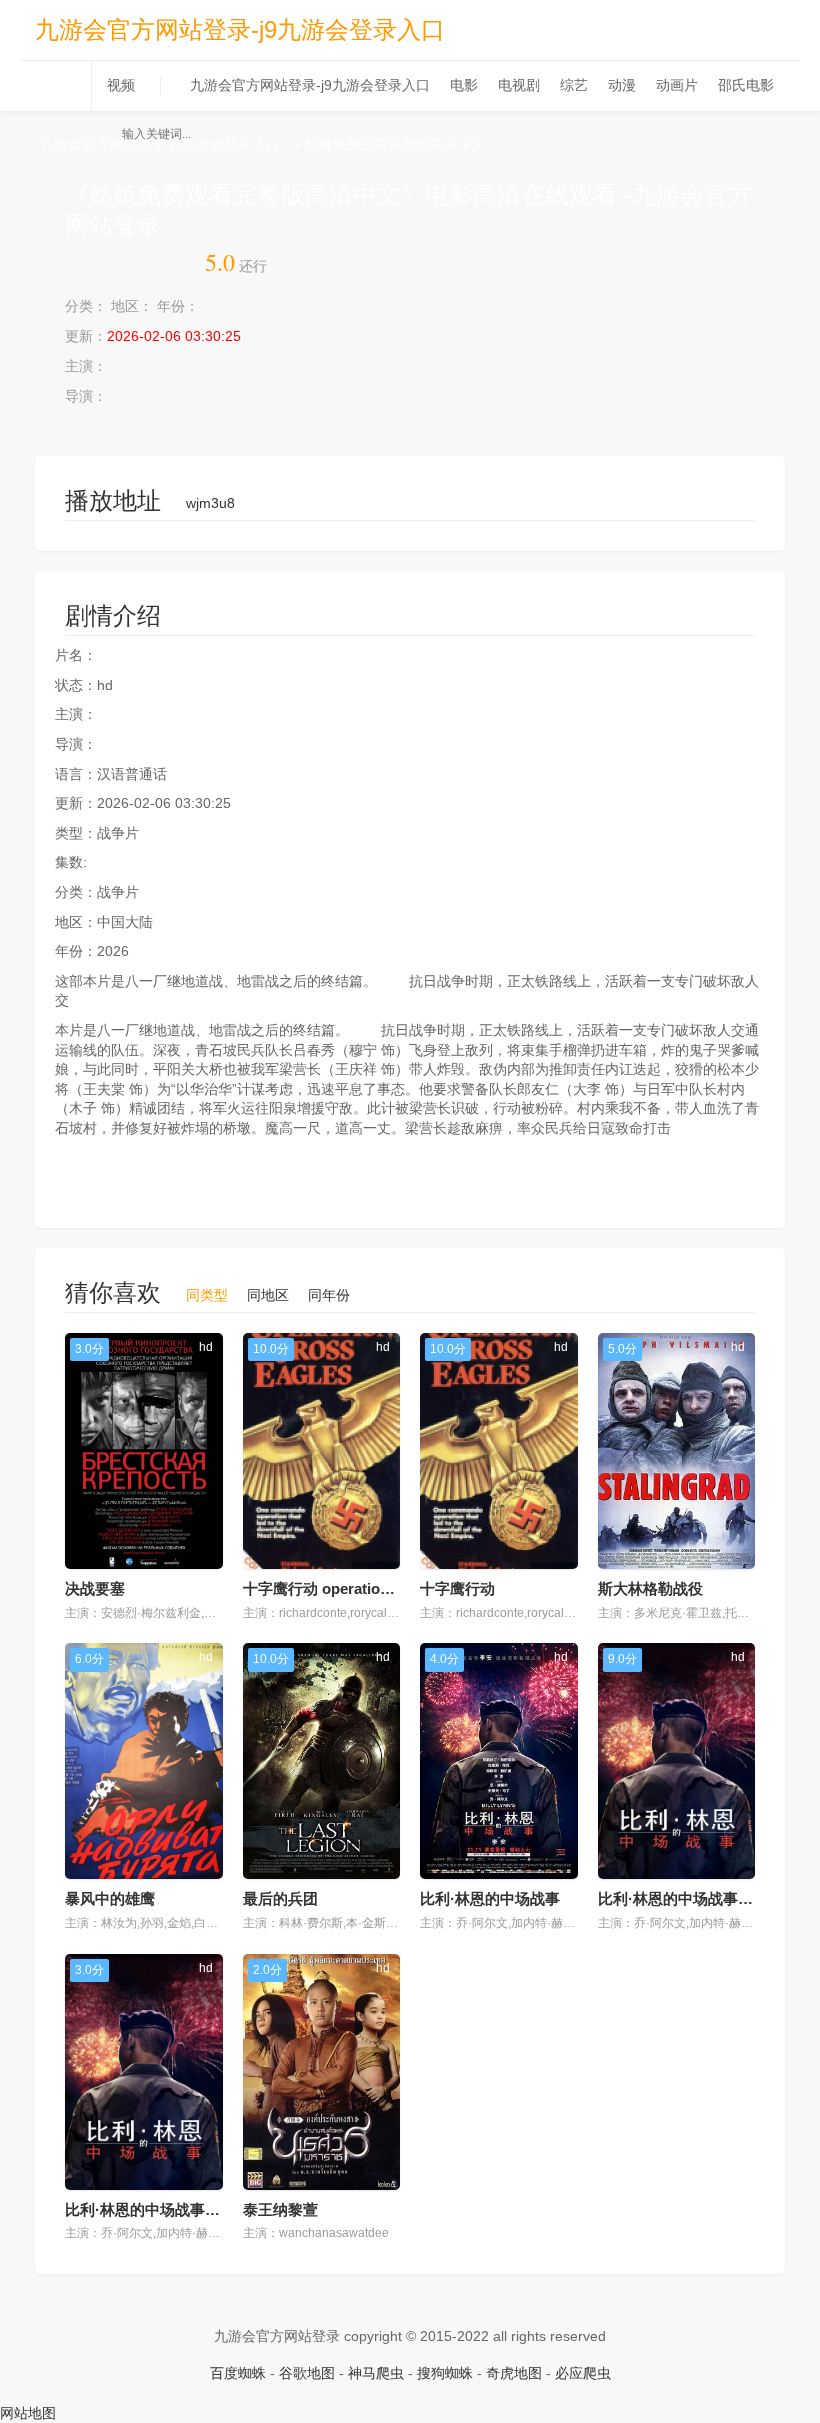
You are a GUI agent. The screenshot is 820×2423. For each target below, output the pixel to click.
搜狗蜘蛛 (445, 2373)
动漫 (622, 85)
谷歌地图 (307, 2373)
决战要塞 (95, 1588)
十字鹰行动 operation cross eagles (362, 1588)
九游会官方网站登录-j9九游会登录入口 (240, 29)
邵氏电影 (746, 85)
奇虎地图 (514, 2373)
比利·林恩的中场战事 (490, 1898)
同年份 (329, 1295)
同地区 (268, 1295)
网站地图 (28, 2413)
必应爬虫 (583, 2373)
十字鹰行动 (457, 1588)
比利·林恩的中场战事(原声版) (162, 2209)
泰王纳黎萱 (280, 2209)
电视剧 (519, 85)
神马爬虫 (376, 2373)
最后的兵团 (280, 1898)
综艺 (574, 85)
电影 (464, 85)
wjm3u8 (210, 503)
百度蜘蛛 (238, 2373)
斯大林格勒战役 (650, 1588)
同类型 (207, 1295)
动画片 (677, 85)
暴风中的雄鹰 (110, 1898)
